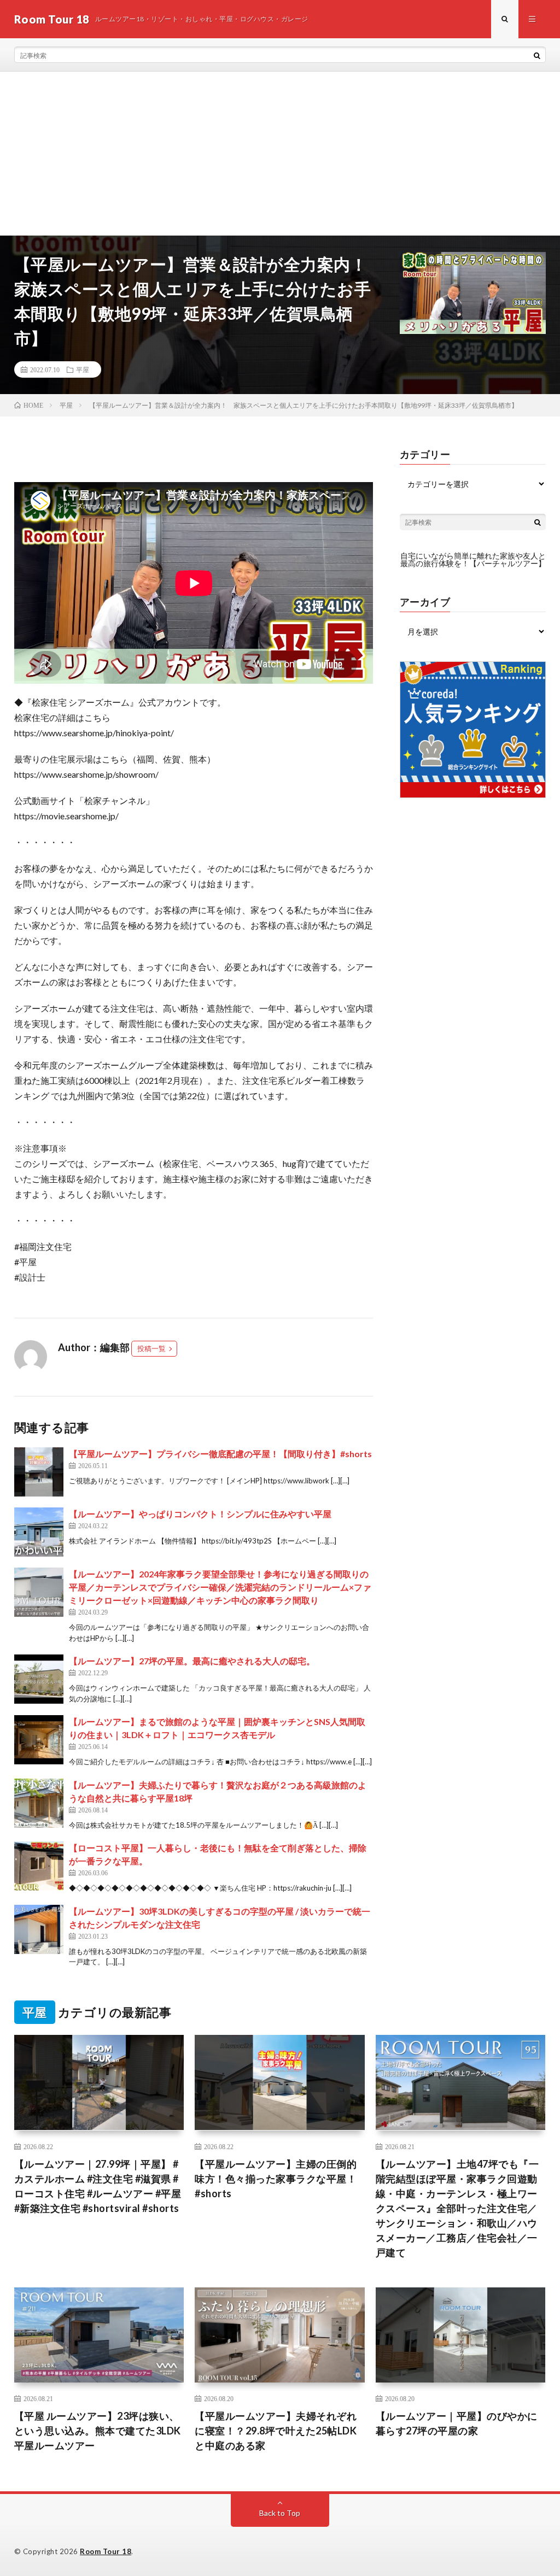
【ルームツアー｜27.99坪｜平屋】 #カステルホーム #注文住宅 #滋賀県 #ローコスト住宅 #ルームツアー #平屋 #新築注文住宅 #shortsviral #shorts (98, 2186)
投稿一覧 (151, 1348)
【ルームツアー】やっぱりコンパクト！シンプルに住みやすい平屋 (200, 1514)
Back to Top (280, 2513)
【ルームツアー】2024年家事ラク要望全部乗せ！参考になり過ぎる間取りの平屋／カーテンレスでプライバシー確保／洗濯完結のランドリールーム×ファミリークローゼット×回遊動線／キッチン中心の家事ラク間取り (220, 1587)
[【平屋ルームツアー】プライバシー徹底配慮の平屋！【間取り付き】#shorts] (39, 1472)
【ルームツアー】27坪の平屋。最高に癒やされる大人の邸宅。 (192, 1661)
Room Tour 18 (106, 2551)
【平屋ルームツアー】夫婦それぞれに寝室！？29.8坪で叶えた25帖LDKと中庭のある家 (276, 2431)
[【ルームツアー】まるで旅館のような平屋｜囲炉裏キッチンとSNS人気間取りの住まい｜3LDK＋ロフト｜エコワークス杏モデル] (39, 1740)
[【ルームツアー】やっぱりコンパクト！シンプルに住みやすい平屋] (39, 1532)
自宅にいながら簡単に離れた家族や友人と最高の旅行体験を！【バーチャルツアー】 (473, 559)
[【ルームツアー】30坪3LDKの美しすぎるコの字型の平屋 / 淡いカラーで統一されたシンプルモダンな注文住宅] (39, 1929)
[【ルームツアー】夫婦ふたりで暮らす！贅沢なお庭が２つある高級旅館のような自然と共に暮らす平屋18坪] (39, 1803)
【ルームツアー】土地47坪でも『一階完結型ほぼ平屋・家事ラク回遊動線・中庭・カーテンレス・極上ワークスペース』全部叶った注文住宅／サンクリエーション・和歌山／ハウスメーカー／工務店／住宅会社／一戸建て (457, 2208)
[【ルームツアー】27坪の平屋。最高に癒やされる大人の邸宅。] (39, 1679)
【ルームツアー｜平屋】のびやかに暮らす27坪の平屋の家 (457, 2423)
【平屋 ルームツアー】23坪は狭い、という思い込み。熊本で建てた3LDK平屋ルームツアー (98, 2431)
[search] (537, 55)
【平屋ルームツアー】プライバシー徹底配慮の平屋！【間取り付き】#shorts (220, 1454)
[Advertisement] (280, 154)
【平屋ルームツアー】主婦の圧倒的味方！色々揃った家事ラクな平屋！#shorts (276, 2179)
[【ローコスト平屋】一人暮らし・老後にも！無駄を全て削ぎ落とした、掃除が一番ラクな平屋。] (39, 1866)
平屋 (83, 369)
